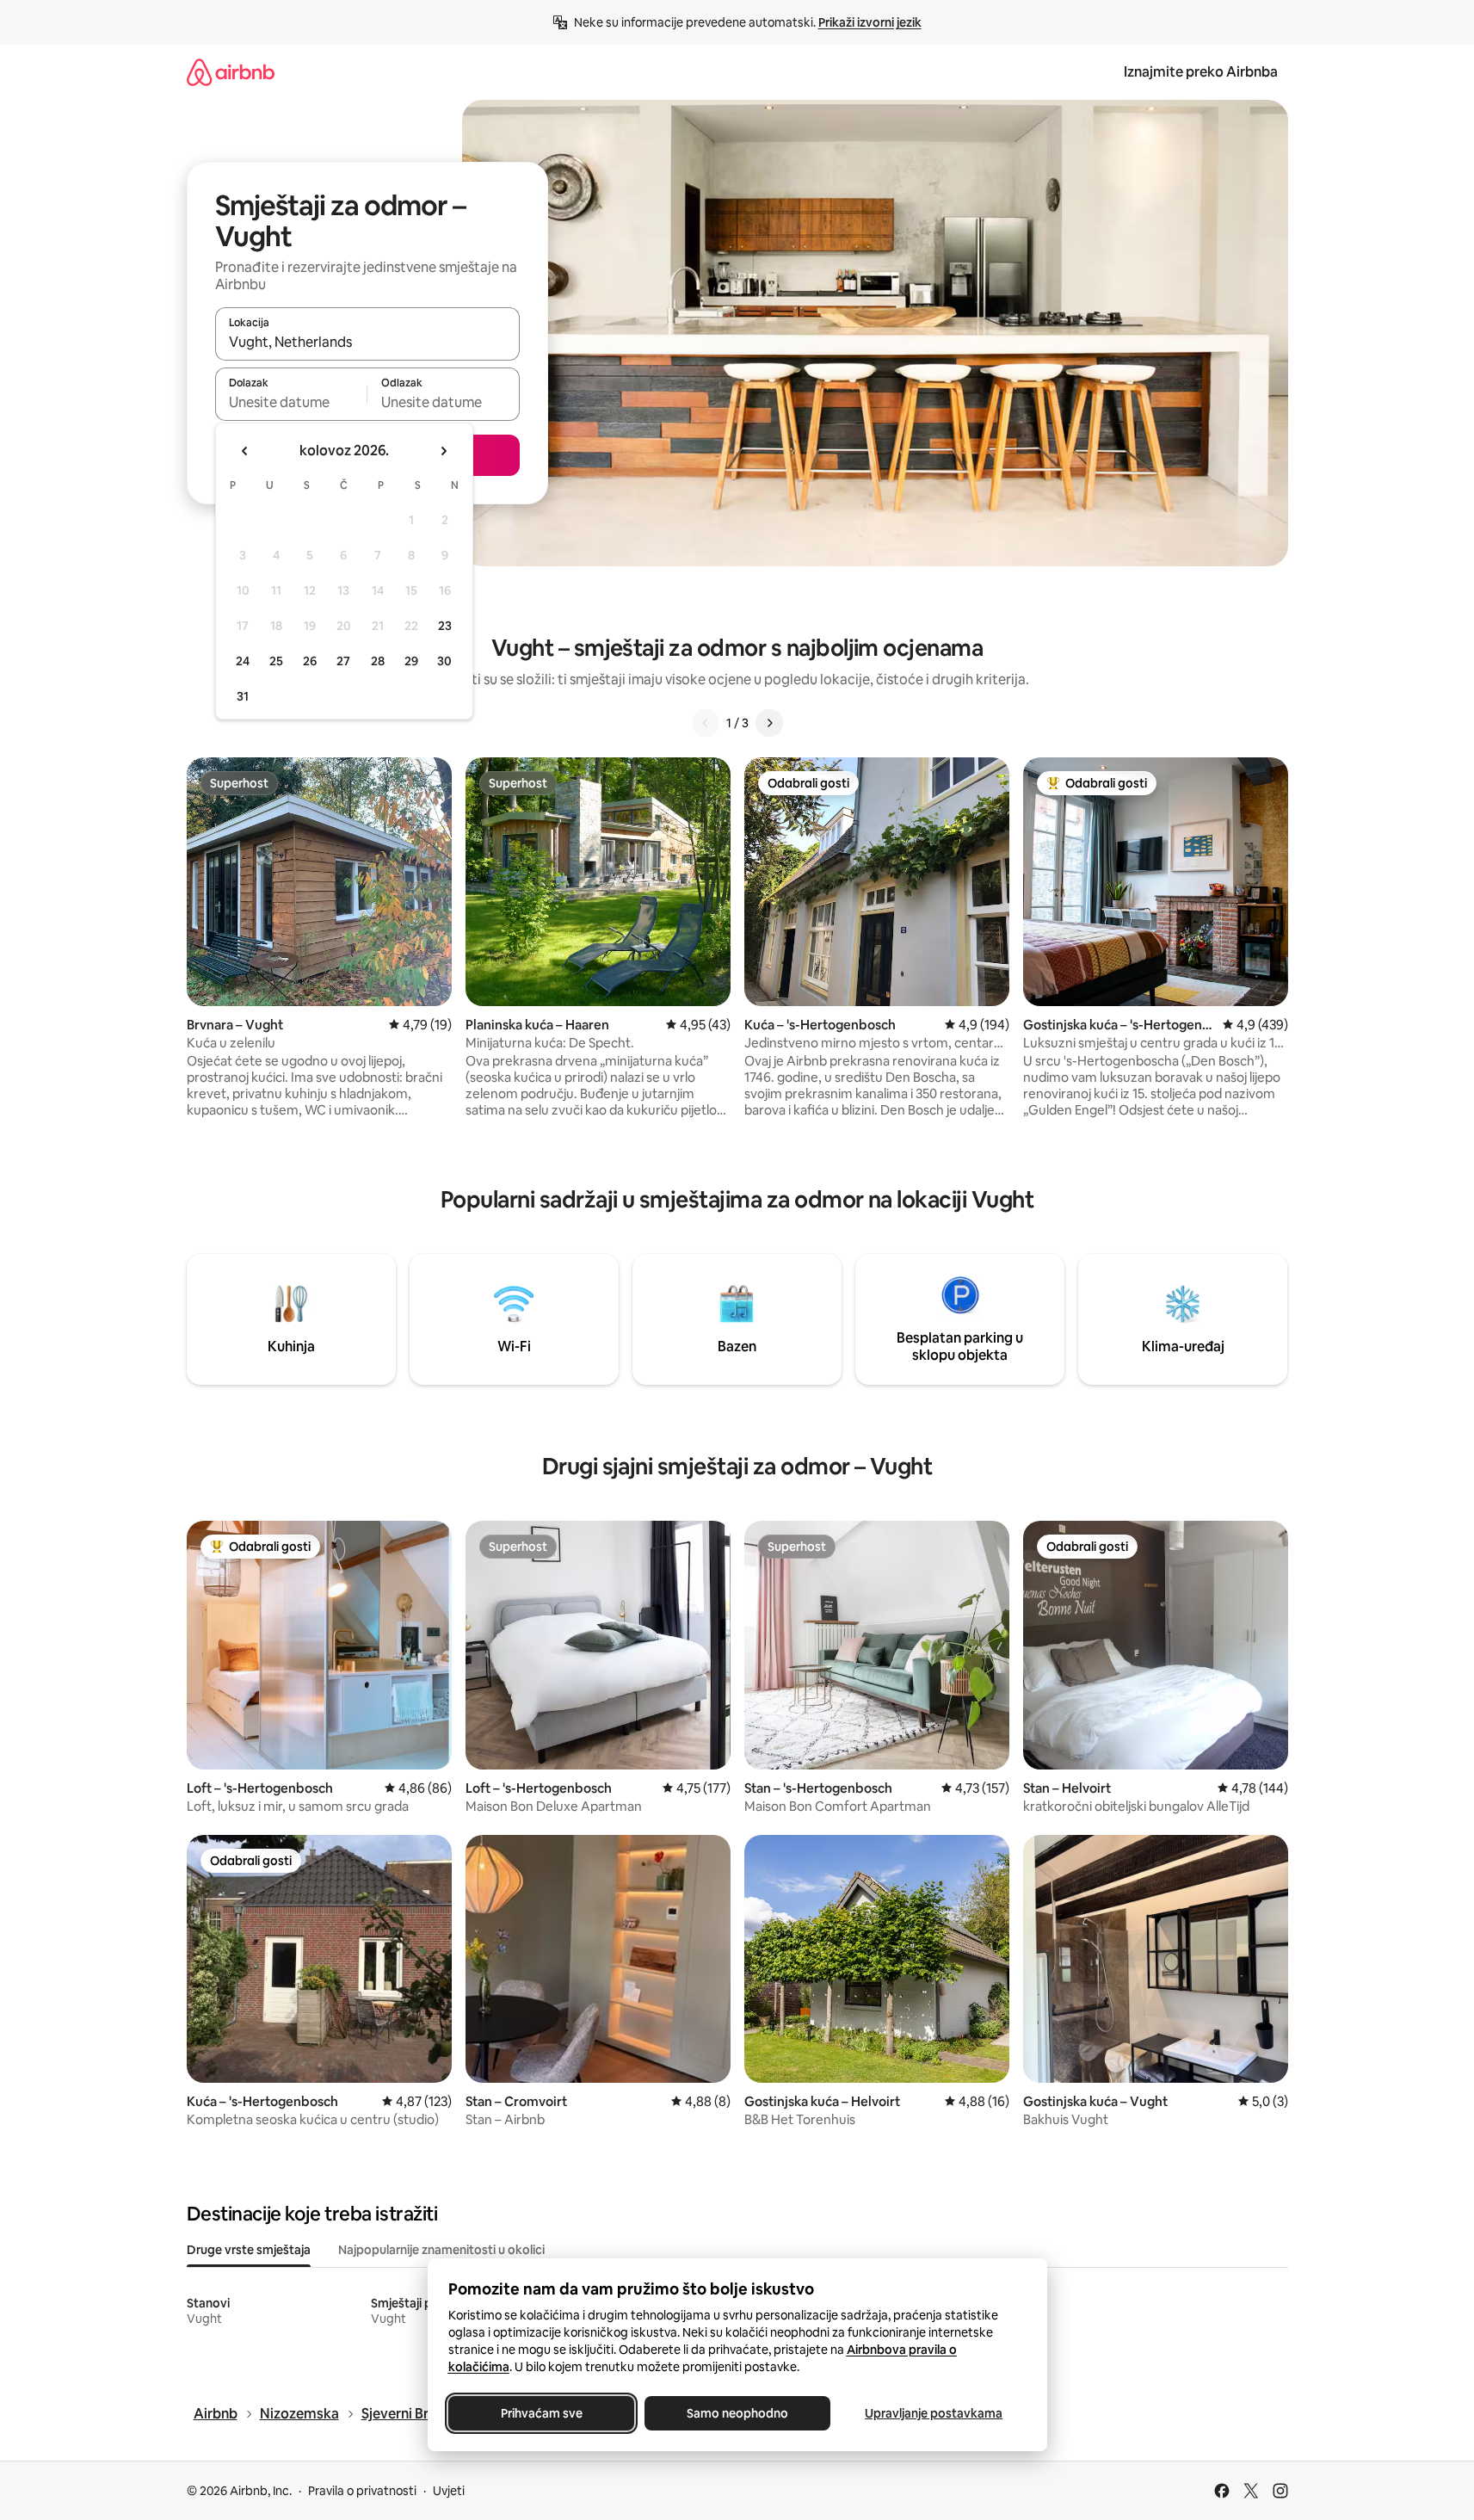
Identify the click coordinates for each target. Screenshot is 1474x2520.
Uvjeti (449, 2491)
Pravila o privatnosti (362, 2491)
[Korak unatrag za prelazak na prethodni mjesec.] (245, 451)
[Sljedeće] (769, 723)
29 (411, 661)
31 (243, 696)
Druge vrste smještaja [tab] (249, 2250)
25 (276, 661)
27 (343, 661)
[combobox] (367, 342)
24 (243, 661)
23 (445, 626)
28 (378, 661)
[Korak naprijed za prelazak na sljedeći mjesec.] (443, 451)
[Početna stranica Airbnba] (231, 72)
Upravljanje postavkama (934, 2413)
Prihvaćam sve (541, 2413)
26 (310, 661)
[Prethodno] (706, 723)
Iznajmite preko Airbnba (1201, 72)
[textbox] (291, 402)
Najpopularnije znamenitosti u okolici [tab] (441, 2250)
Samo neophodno (737, 2413)
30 (444, 661)
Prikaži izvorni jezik (870, 22)
